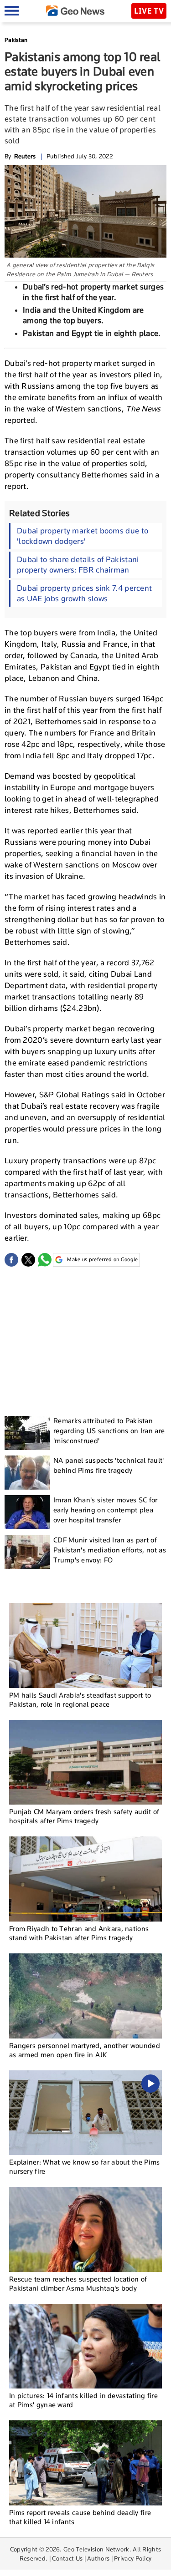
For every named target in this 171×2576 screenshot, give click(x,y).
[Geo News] (75, 11)
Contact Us (67, 2558)
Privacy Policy (133, 2558)
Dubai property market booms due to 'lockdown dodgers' (83, 536)
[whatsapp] (45, 1260)
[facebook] (11, 1260)
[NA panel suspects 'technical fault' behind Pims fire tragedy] (27, 1473)
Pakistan (16, 40)
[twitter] (28, 1260)
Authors (98, 2558)
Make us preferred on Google (102, 1259)
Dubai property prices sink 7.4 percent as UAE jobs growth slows (84, 593)
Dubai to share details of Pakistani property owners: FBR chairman (78, 565)
